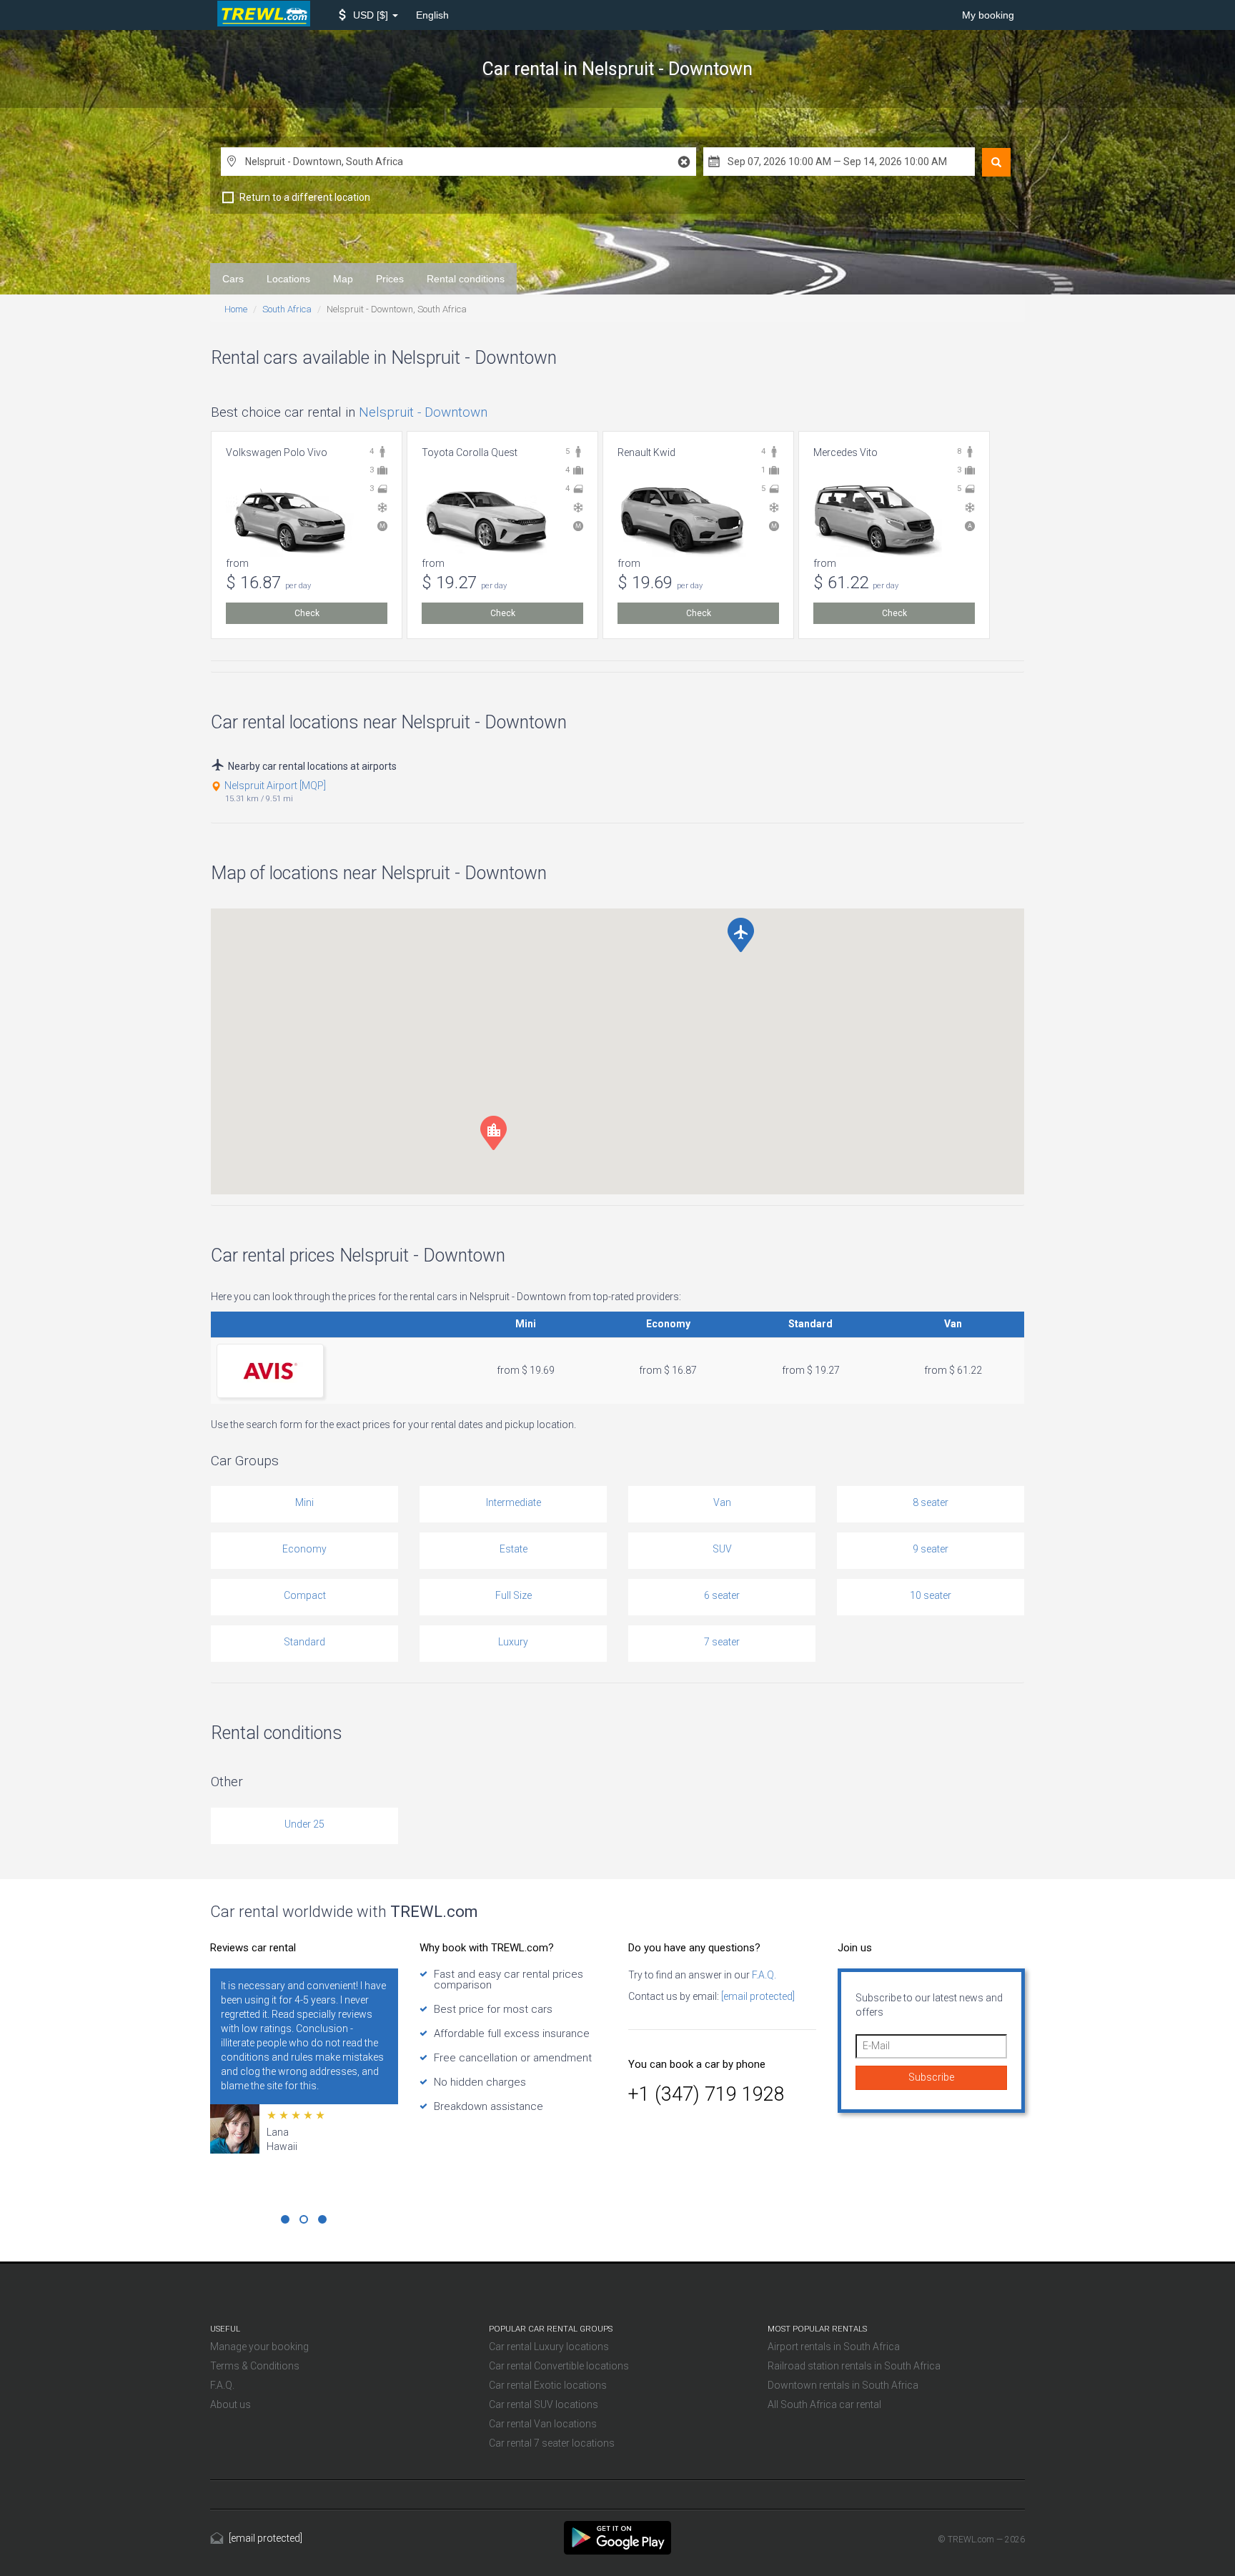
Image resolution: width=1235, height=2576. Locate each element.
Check (307, 613)
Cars (233, 279)
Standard (304, 1642)
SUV (722, 1549)
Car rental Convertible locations (559, 2366)
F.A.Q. (763, 1975)
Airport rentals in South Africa (834, 2347)
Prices (390, 279)
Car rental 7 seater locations (552, 2443)
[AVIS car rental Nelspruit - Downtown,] (270, 1371)
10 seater (931, 1595)
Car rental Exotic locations (548, 2385)
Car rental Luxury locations (549, 2347)
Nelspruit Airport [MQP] (275, 786)
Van (722, 1502)
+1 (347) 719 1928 (706, 2094)
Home (236, 309)
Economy (304, 1549)
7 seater (722, 1642)
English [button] (432, 15)
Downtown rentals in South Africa (843, 2385)
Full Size (514, 1595)
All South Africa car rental (824, 2404)
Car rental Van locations (543, 2424)
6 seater (722, 1595)
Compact (305, 1595)
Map (343, 279)
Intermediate (514, 1502)
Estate (514, 1549)
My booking (988, 15)
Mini (304, 1502)
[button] (368, 15)
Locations (288, 279)
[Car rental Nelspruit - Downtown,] (617, 2537)
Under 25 (304, 1824)
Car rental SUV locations (544, 2404)
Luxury (513, 1642)
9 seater (931, 1549)
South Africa (287, 309)
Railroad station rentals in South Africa (854, 2366)
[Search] (996, 162)
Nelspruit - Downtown (423, 412)
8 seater (931, 1502)
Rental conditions (466, 279)
